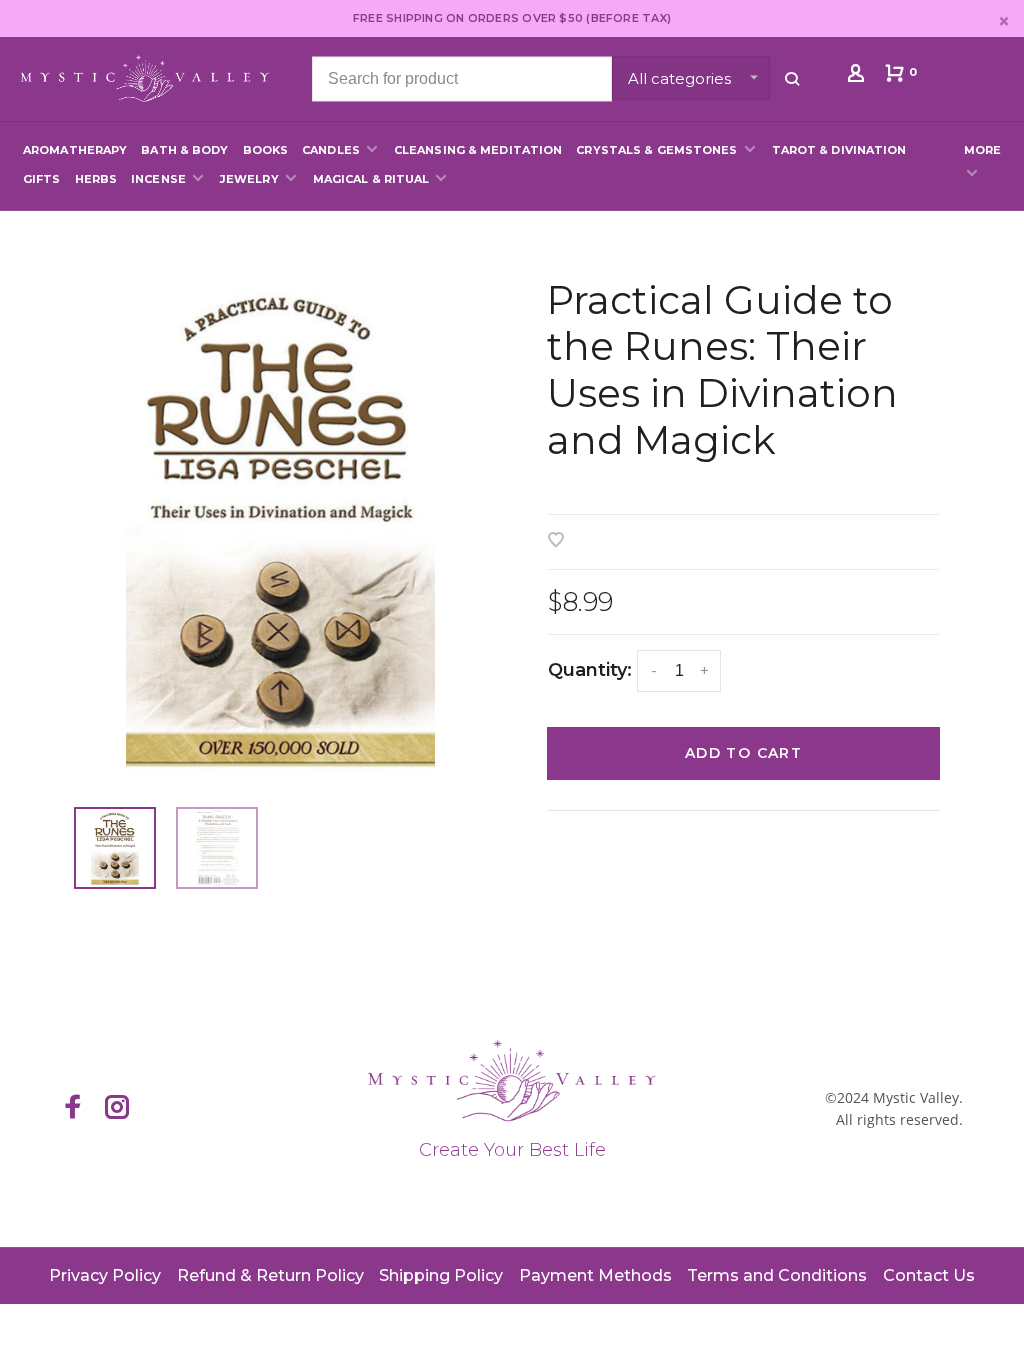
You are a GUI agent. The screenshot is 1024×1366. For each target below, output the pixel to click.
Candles (331, 150)
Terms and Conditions (777, 1275)
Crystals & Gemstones (656, 150)
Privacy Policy (105, 1275)
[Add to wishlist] (556, 541)
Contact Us (929, 1275)
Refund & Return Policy (270, 1275)
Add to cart (743, 753)
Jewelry (249, 179)
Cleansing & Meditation (478, 150)
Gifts (42, 179)
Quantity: (590, 670)
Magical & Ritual (371, 179)
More (982, 150)
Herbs (96, 179)
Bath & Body (184, 150)
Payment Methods (595, 1275)
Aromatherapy (75, 150)
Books (266, 150)
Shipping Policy (441, 1275)
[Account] (858, 77)
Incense (158, 179)
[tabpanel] (280, 527)
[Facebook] (73, 1109)
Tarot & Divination (839, 150)
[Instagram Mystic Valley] (117, 1109)
